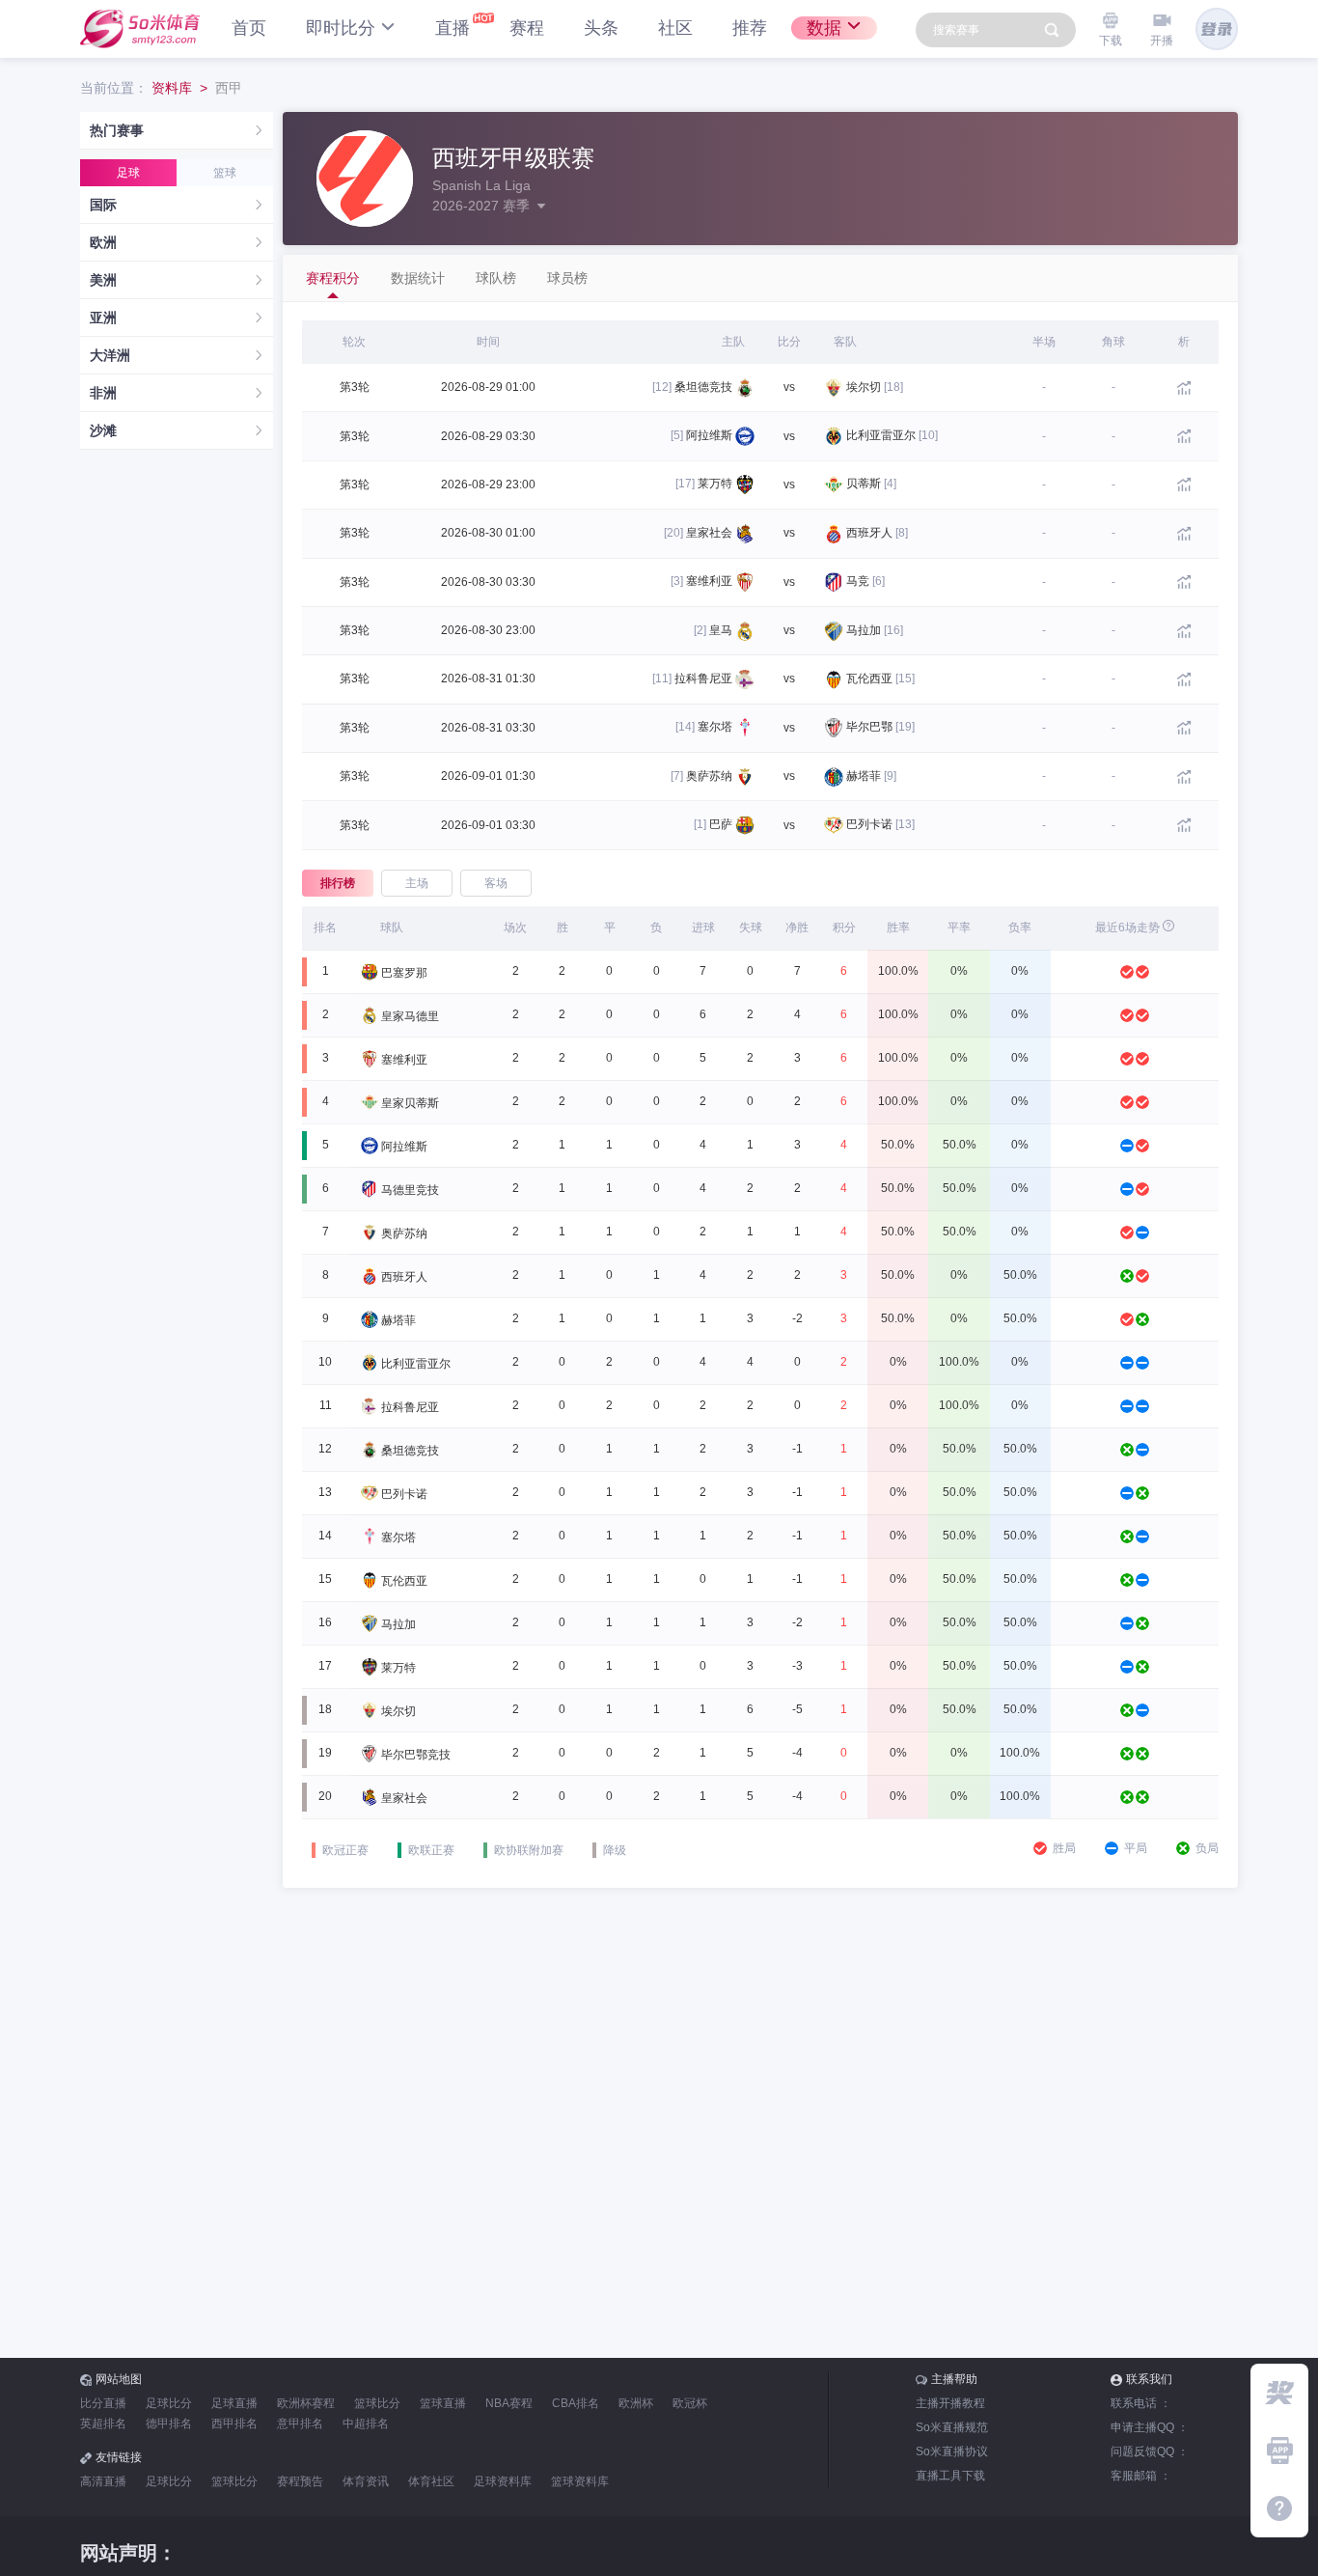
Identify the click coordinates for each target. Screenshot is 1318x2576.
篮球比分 (377, 2403)
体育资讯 (366, 2481)
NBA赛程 (509, 2403)
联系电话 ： (1141, 2403)
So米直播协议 (952, 2451)
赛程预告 (300, 2481)
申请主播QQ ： (1150, 2427)
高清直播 (103, 2481)
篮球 (225, 173)
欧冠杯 (690, 2403)
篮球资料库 (580, 2481)
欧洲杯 (636, 2403)
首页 (249, 28)
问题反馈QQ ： (1150, 2451)
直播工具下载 (950, 2476)
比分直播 (103, 2403)
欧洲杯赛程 (306, 2403)
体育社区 (431, 2481)
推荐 (750, 28)
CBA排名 (576, 2403)
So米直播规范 (952, 2427)
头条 (601, 28)
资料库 (172, 88)
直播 (453, 28)
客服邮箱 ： (1141, 2476)
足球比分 (169, 2403)
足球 (128, 173)
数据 (824, 28)
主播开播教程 (950, 2403)
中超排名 (366, 2424)
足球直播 (234, 2403)
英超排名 (103, 2424)
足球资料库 (503, 2481)
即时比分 (341, 28)
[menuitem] (177, 131)
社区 (675, 28)
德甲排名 (169, 2424)
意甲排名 (300, 2424)
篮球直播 (443, 2403)
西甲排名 (234, 2424)
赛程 (527, 28)
